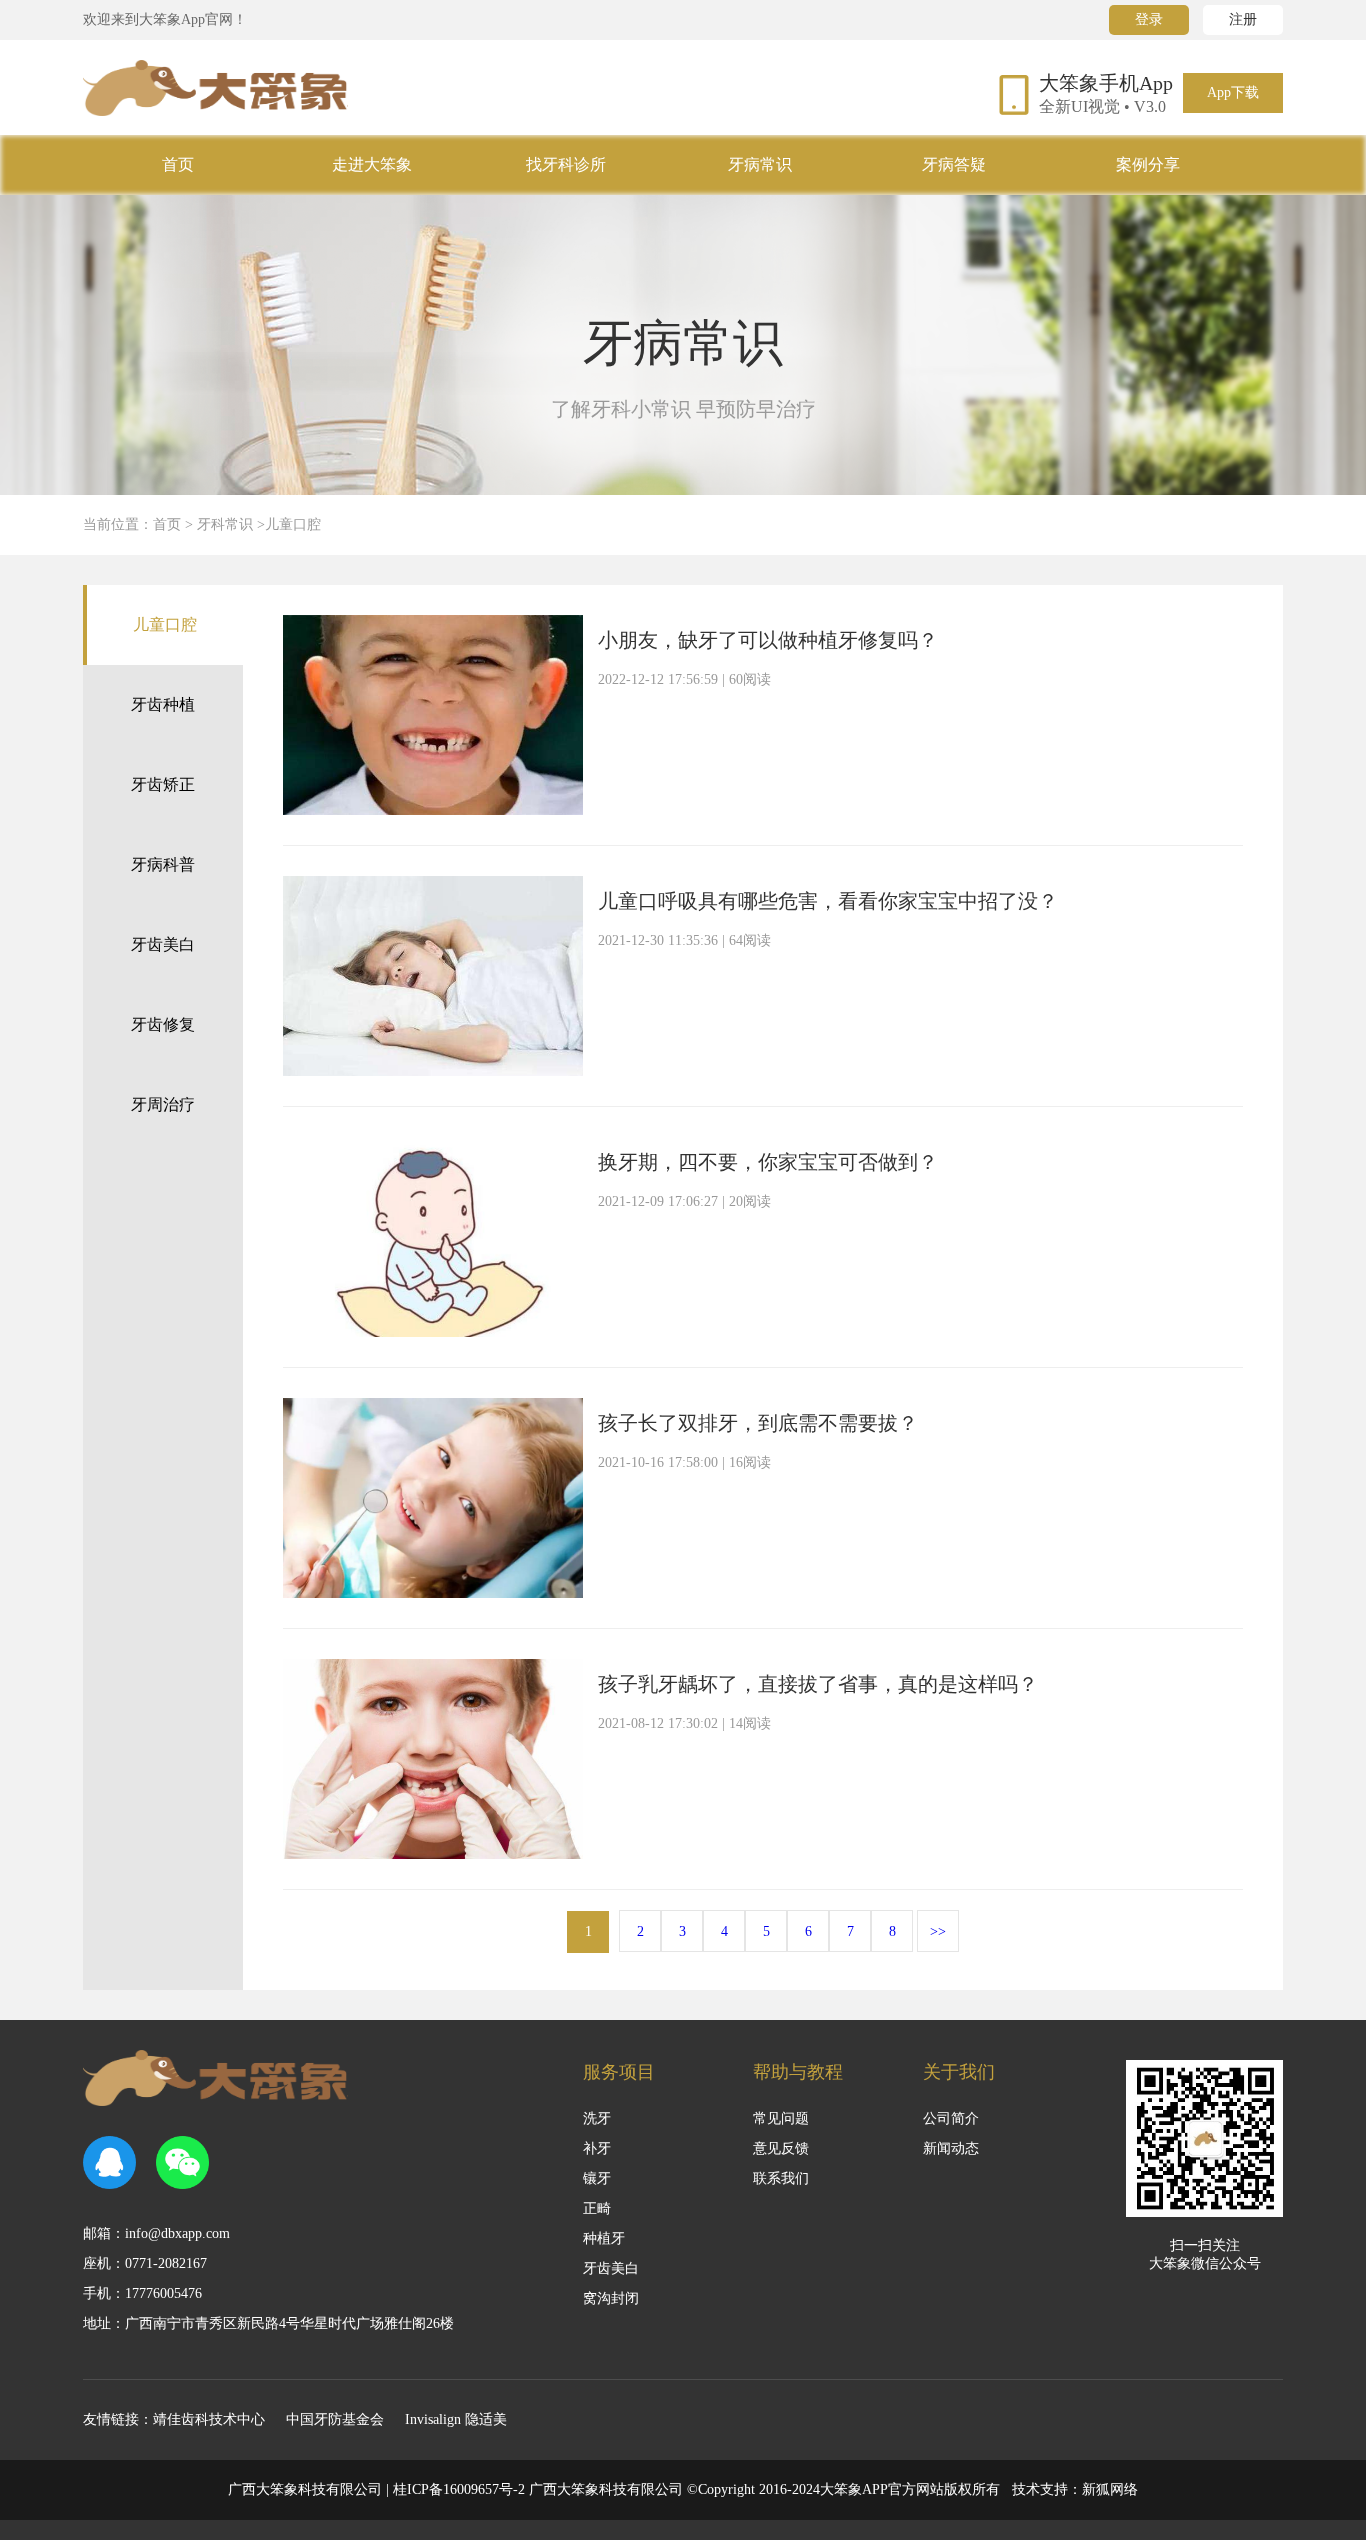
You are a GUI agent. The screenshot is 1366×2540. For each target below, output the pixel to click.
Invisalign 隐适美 (456, 2419)
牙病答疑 (954, 164)
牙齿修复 (163, 1024)
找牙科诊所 (566, 164)
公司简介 (951, 2118)
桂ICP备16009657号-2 (459, 2489)
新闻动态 (951, 2148)
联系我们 (781, 2178)
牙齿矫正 (163, 784)
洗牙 (597, 2118)
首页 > (175, 524)
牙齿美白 (163, 944)
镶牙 (597, 2178)
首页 (178, 164)
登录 (1149, 19)
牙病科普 (163, 864)
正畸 (597, 2208)
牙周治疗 (163, 1104)
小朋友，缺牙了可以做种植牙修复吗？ (768, 640)
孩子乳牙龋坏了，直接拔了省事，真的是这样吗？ (818, 1684)
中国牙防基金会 (335, 2419)
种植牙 (604, 2238)
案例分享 (1148, 164)
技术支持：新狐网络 (1075, 2489)
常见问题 (781, 2118)
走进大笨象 (372, 164)
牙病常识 (760, 164)
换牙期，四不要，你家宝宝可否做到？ (768, 1162)
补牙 (597, 2148)
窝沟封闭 (611, 2298)
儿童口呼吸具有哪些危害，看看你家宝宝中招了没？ (828, 901)
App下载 (1233, 92)
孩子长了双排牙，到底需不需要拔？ (758, 1423)
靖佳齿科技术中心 (209, 2419)
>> (938, 1931)
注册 (1243, 19)
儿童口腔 (165, 624)
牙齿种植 (163, 704)
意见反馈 (781, 2148)
